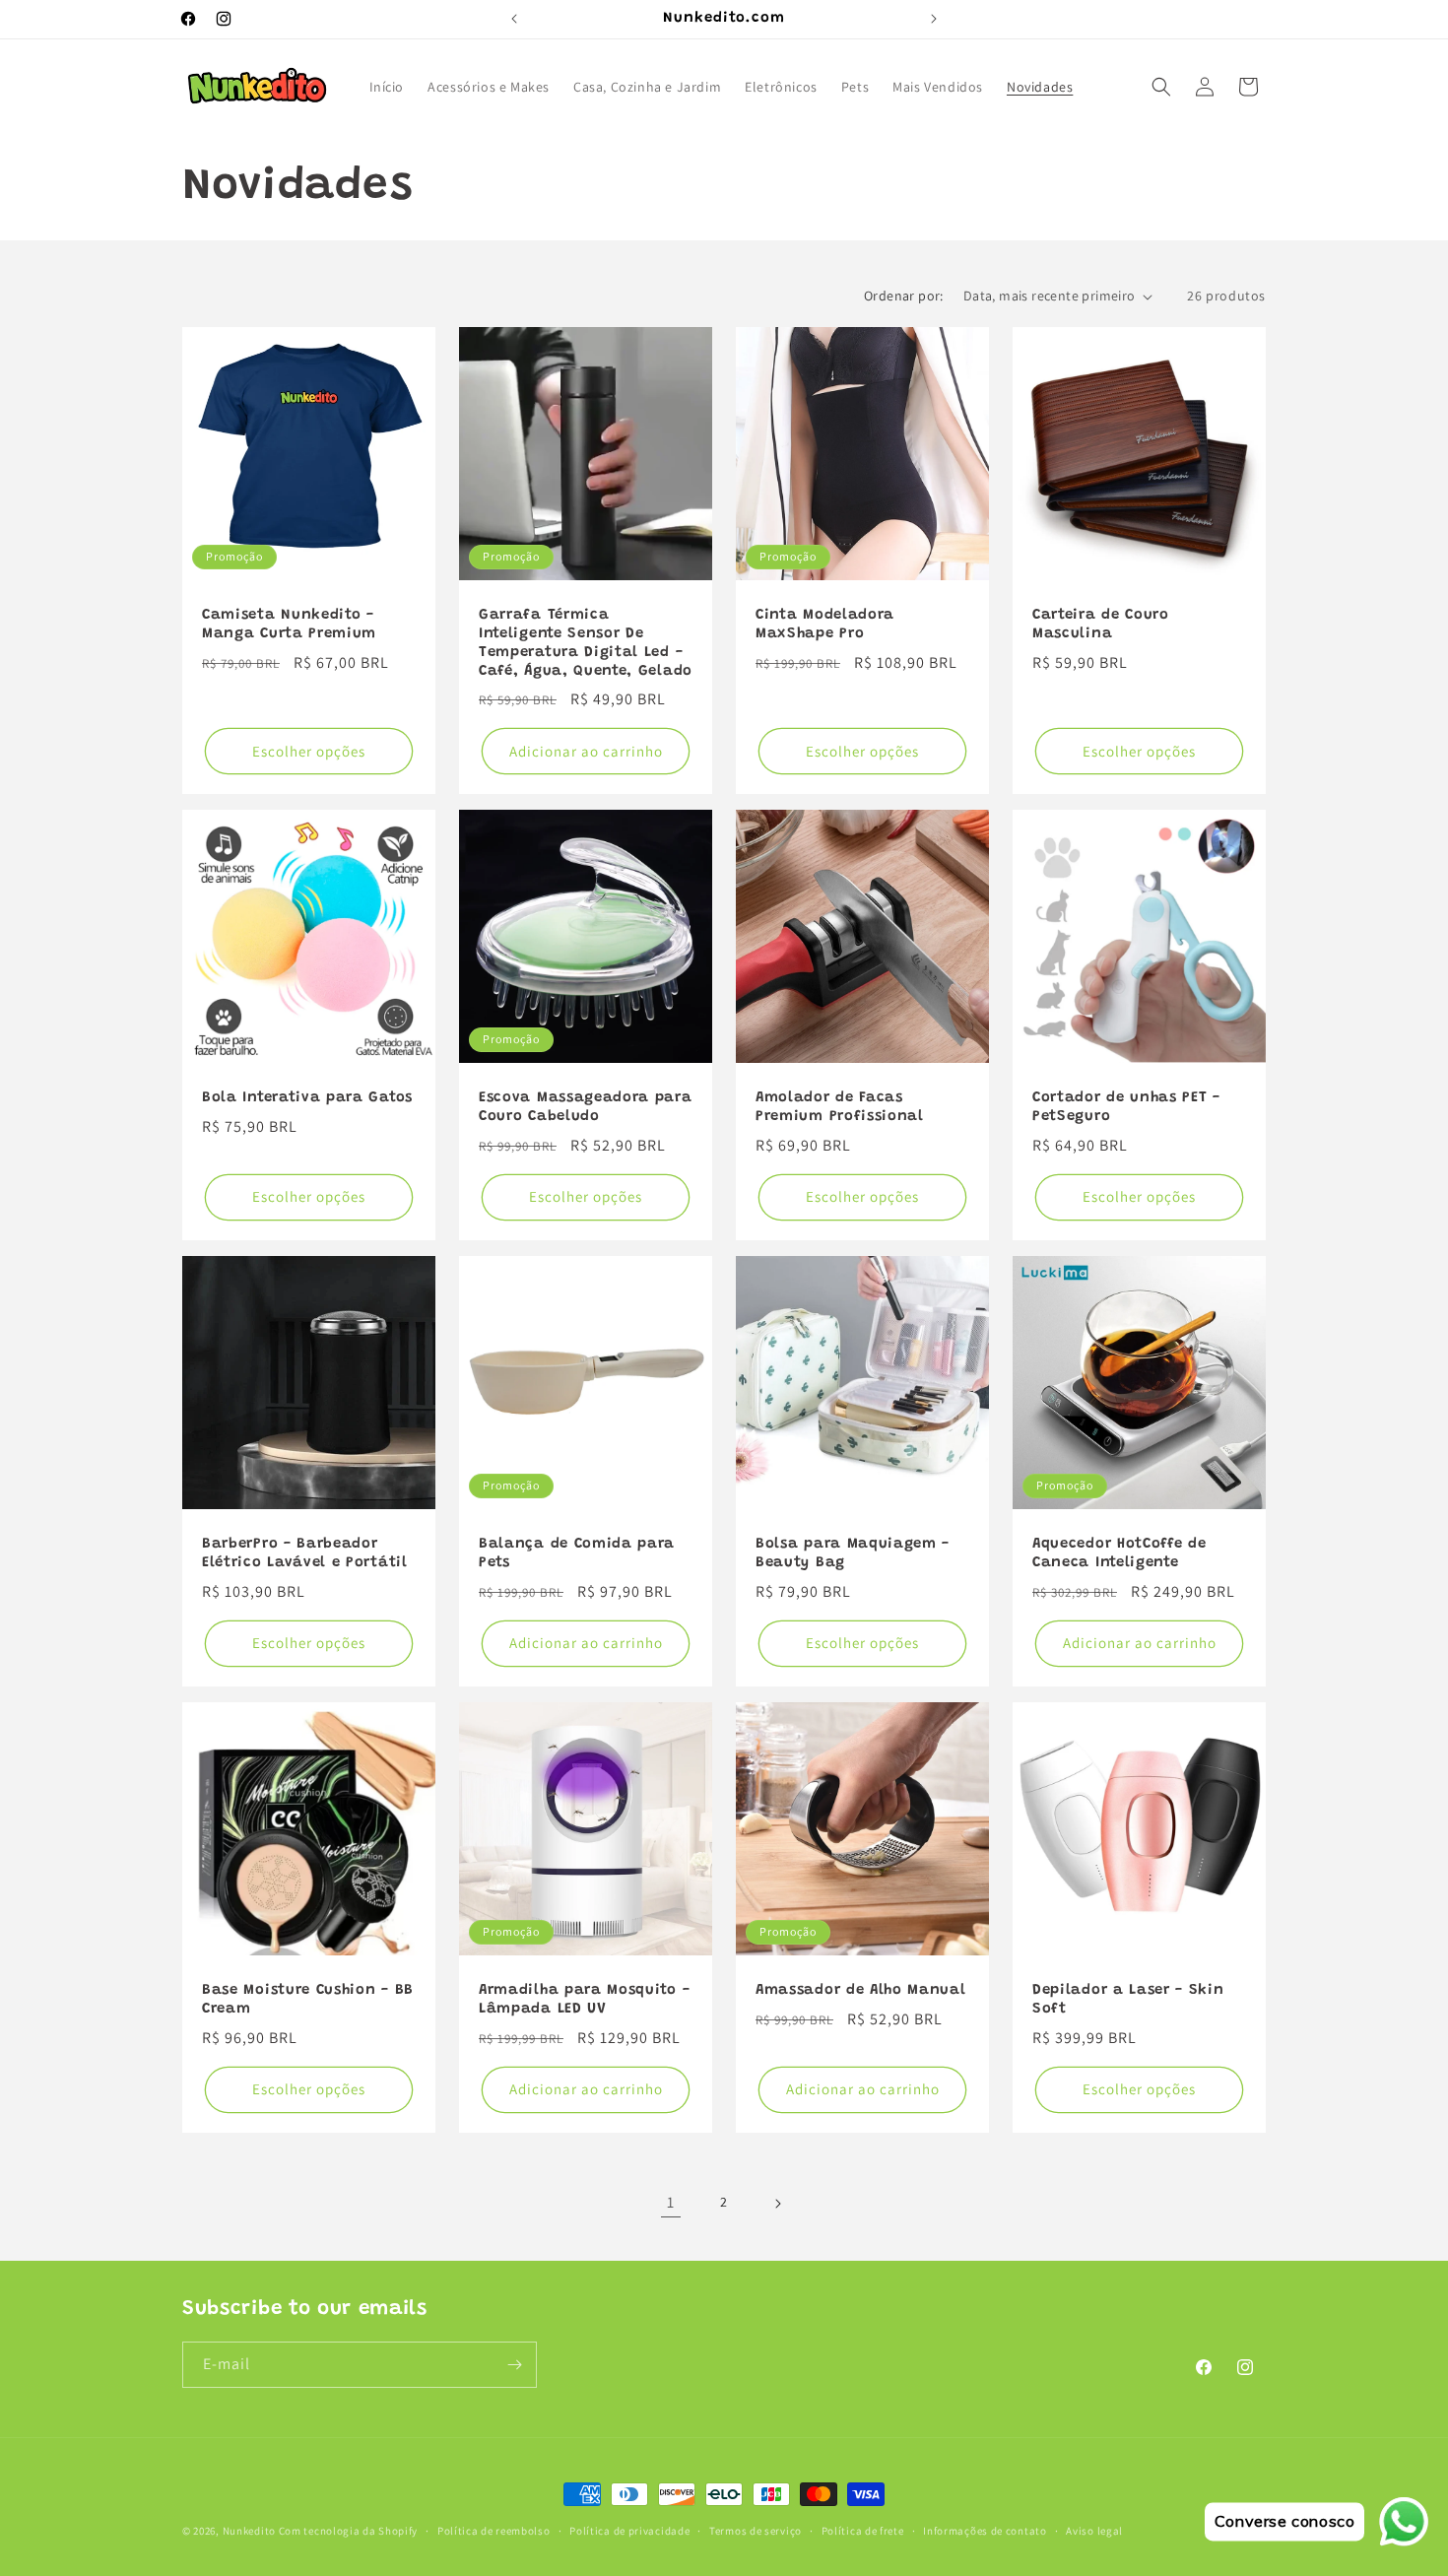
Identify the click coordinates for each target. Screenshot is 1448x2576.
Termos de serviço (756, 2530)
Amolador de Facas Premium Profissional (840, 1107)
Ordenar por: (904, 296)
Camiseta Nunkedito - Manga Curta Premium (289, 625)
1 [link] (671, 2202)
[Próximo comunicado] (934, 19)
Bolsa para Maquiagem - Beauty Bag (853, 1553)
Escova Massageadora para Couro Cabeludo (586, 1107)
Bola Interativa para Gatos (307, 1098)
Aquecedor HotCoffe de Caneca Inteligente (1119, 1553)
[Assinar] (514, 2365)
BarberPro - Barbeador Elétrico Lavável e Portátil (305, 1553)
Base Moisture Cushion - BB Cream (308, 2000)
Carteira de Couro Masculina (1101, 625)
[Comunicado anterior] (514, 19)
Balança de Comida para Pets (577, 1553)
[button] (1161, 87)
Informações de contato (985, 2530)
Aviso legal (1094, 2530)
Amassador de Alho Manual (861, 1990)
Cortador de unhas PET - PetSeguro (1126, 1107)
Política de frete (863, 2530)
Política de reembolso (494, 2530)
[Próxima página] (777, 2204)
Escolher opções (309, 751)
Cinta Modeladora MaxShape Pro (825, 625)
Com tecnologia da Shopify (349, 2531)
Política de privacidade (629, 2530)
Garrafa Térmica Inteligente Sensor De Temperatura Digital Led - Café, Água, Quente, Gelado (586, 643)
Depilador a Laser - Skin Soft (1128, 2000)
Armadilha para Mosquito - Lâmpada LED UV (584, 2000)
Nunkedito (249, 2531)
